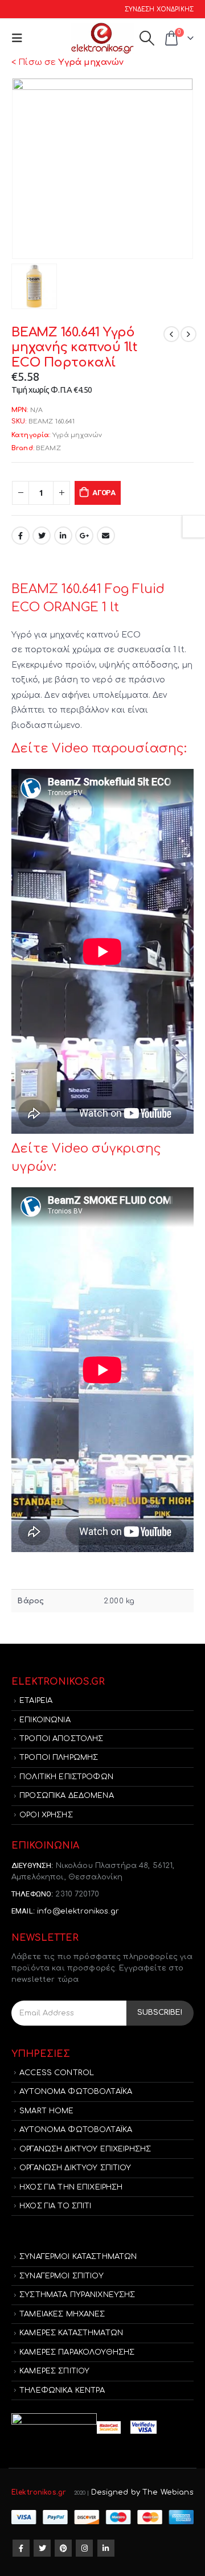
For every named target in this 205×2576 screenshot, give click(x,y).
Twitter (42, 536)
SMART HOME (46, 2111)
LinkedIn (63, 536)
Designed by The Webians (142, 2492)
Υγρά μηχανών (77, 435)
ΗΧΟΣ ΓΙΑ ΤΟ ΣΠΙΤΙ (55, 2206)
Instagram (84, 2548)
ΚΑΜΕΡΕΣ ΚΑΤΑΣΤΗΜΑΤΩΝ (71, 2333)
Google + (84, 536)
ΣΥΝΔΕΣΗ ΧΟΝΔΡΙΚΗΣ (159, 9)
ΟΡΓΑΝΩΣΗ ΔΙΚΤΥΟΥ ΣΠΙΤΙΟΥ (75, 2168)
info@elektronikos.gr (78, 1911)
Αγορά (104, 493)
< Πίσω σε (67, 62)
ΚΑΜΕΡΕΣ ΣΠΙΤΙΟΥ (54, 2371)
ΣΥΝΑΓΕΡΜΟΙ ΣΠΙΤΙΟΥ (61, 2276)
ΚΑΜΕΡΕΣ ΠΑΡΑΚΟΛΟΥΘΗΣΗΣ (77, 2352)
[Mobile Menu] (20, 38)
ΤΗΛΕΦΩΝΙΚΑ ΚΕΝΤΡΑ (62, 2390)
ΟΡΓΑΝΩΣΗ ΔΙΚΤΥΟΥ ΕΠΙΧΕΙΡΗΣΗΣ (85, 2149)
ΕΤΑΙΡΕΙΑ (36, 1701)
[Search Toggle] (147, 38)
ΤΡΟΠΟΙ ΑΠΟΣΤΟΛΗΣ (61, 1739)
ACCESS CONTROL (57, 2073)
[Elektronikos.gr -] (102, 38)
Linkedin (106, 2548)
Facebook (20, 536)
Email (106, 536)
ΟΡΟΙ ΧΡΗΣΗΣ (46, 1815)
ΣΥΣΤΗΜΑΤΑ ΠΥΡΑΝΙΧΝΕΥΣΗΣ (77, 2295)
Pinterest (63, 2548)
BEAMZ (48, 448)
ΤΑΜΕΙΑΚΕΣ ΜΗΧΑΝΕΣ (62, 2314)
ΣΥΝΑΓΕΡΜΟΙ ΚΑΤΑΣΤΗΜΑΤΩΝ (78, 2257)
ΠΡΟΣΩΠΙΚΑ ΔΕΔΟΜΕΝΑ (67, 1796)
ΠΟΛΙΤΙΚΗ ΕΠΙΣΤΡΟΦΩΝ (66, 1777)
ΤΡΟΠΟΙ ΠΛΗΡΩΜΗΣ (59, 1758)
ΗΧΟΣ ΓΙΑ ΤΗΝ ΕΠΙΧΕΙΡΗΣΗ (71, 2187)
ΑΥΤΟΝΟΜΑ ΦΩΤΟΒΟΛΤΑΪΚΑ (76, 2092)
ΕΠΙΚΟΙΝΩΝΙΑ (45, 1720)
